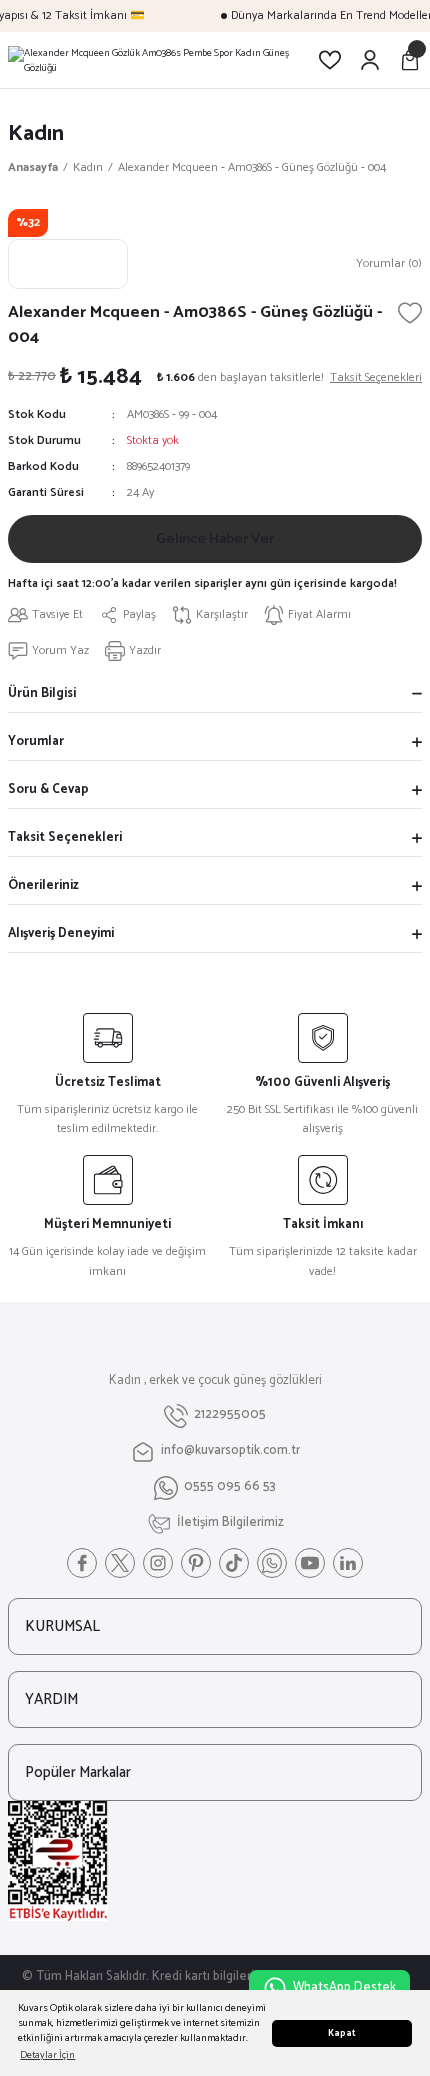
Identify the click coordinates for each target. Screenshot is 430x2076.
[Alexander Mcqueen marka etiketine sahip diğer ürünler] (68, 264)
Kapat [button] (342, 2033)
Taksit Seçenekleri (65, 837)
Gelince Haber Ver (215, 539)
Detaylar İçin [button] (47, 2055)
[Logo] (155, 60)
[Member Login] (370, 60)
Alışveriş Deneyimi (61, 933)
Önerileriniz (43, 885)
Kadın (36, 133)
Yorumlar (36, 741)
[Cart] (410, 60)
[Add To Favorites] (410, 313)
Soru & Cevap (48, 789)
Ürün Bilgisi (42, 693)
